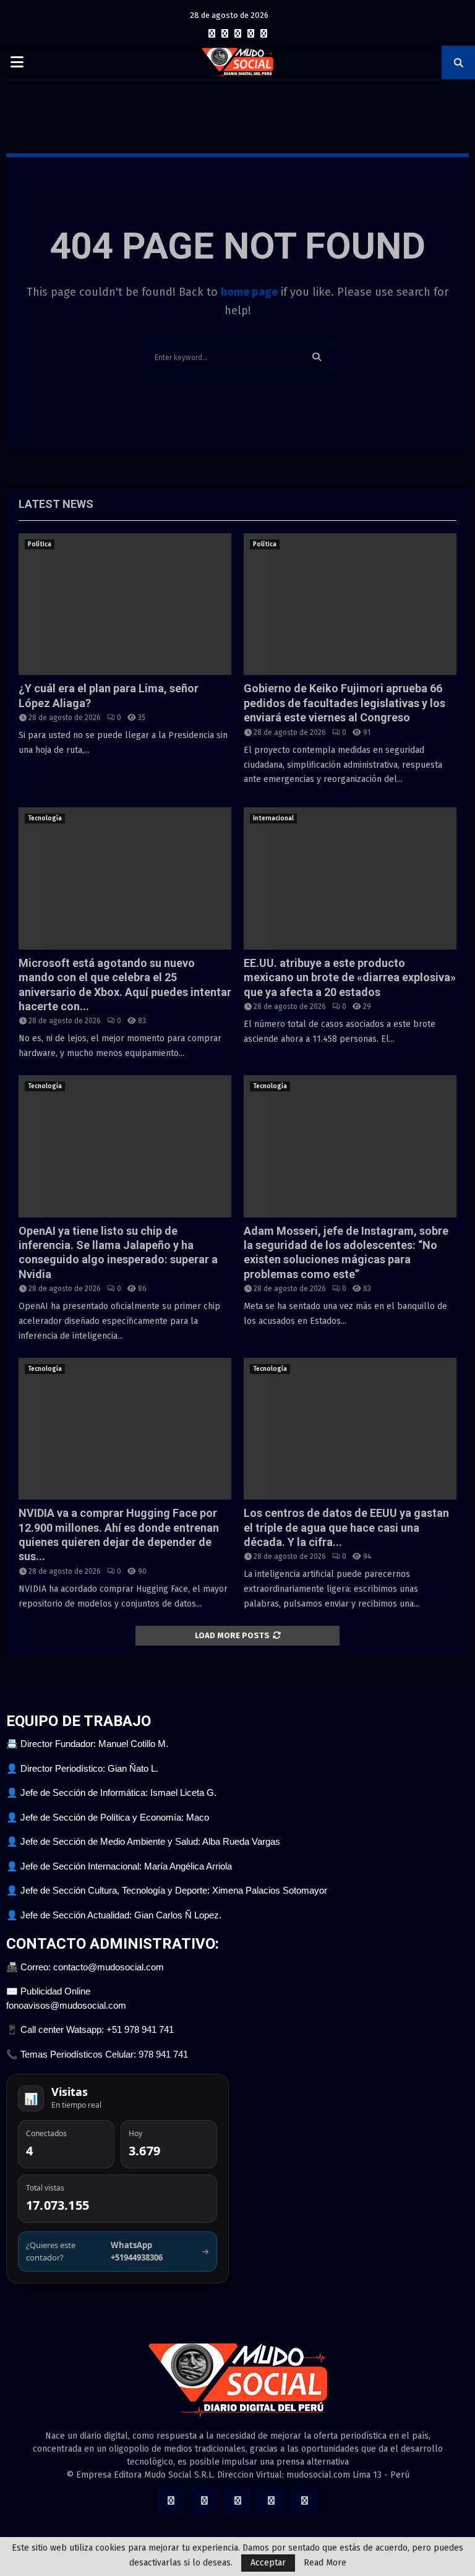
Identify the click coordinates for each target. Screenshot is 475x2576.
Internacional (273, 818)
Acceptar (268, 2563)
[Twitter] (225, 34)
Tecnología (45, 818)
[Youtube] (264, 34)
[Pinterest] (251, 34)
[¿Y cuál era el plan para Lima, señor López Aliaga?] (125, 604)
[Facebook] (212, 34)
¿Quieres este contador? (118, 2251)
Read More (325, 2563)
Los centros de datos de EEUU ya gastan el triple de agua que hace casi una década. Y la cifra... (346, 1527)
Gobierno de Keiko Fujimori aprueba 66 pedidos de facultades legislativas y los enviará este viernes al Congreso (344, 703)
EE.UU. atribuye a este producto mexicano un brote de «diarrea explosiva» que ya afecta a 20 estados (350, 977)
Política (40, 544)
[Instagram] (238, 34)
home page (249, 292)
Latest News (56, 504)
